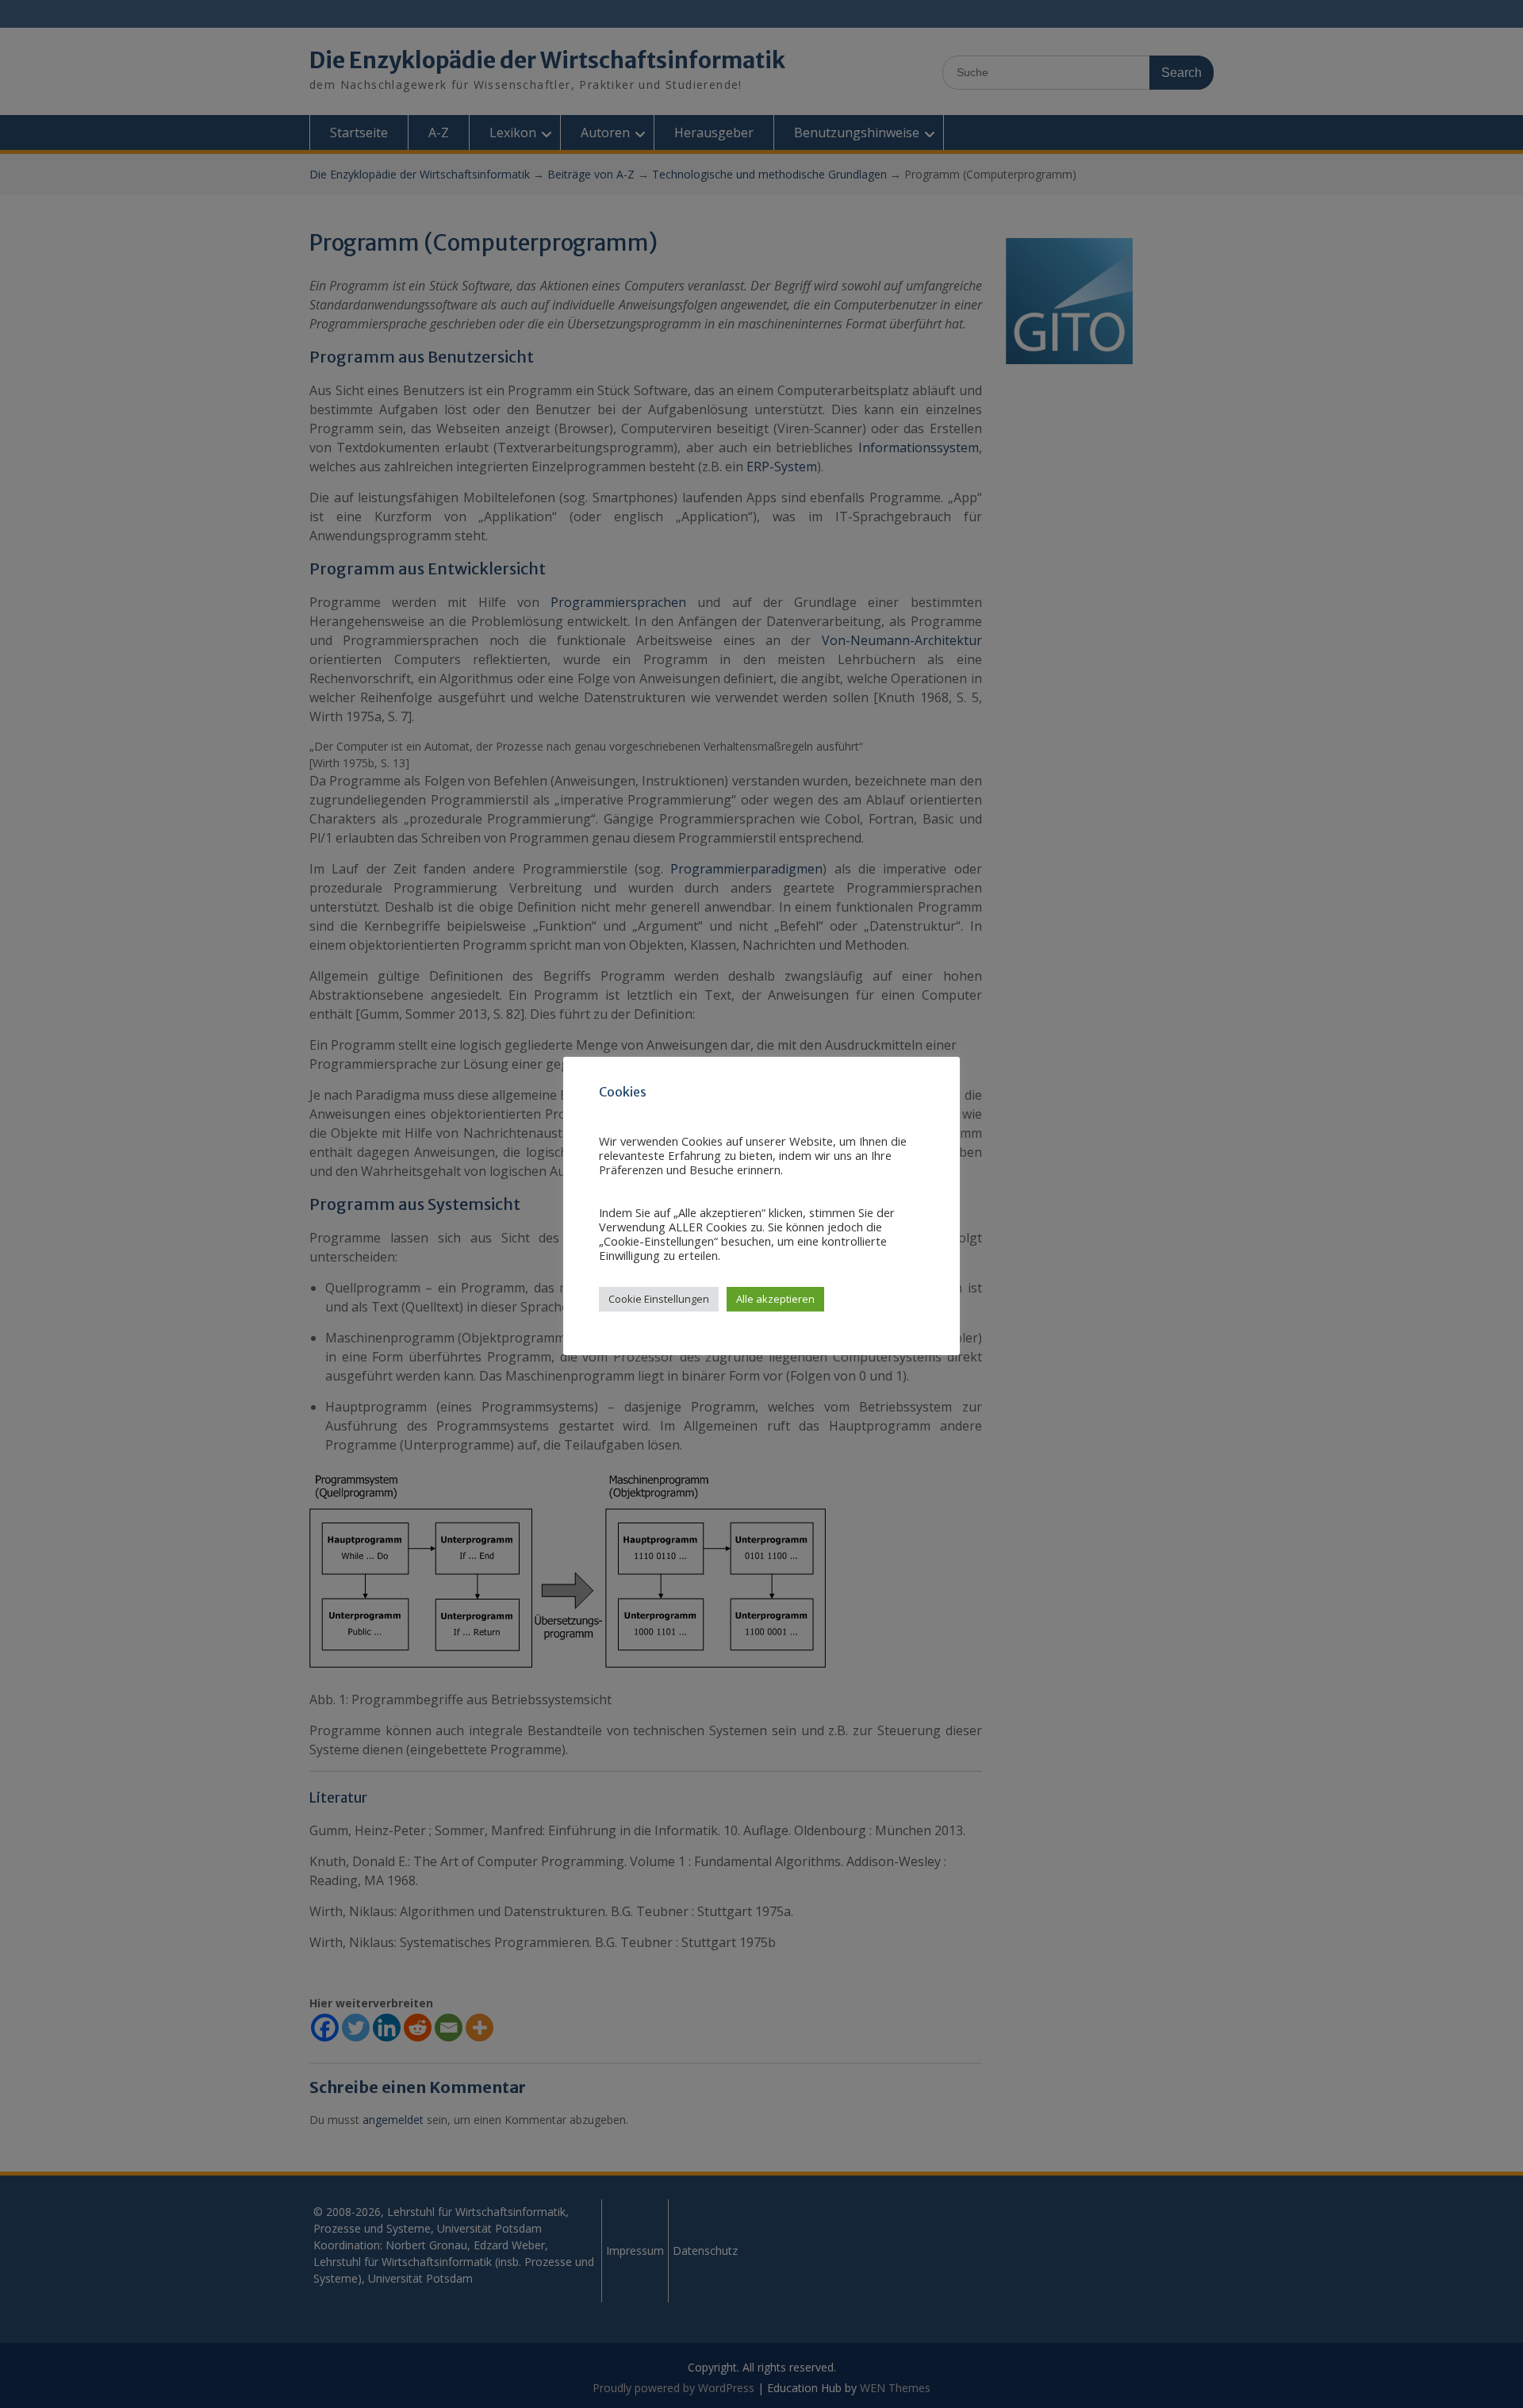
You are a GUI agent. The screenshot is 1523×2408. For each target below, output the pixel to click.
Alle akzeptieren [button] (775, 1299)
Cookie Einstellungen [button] (659, 1299)
